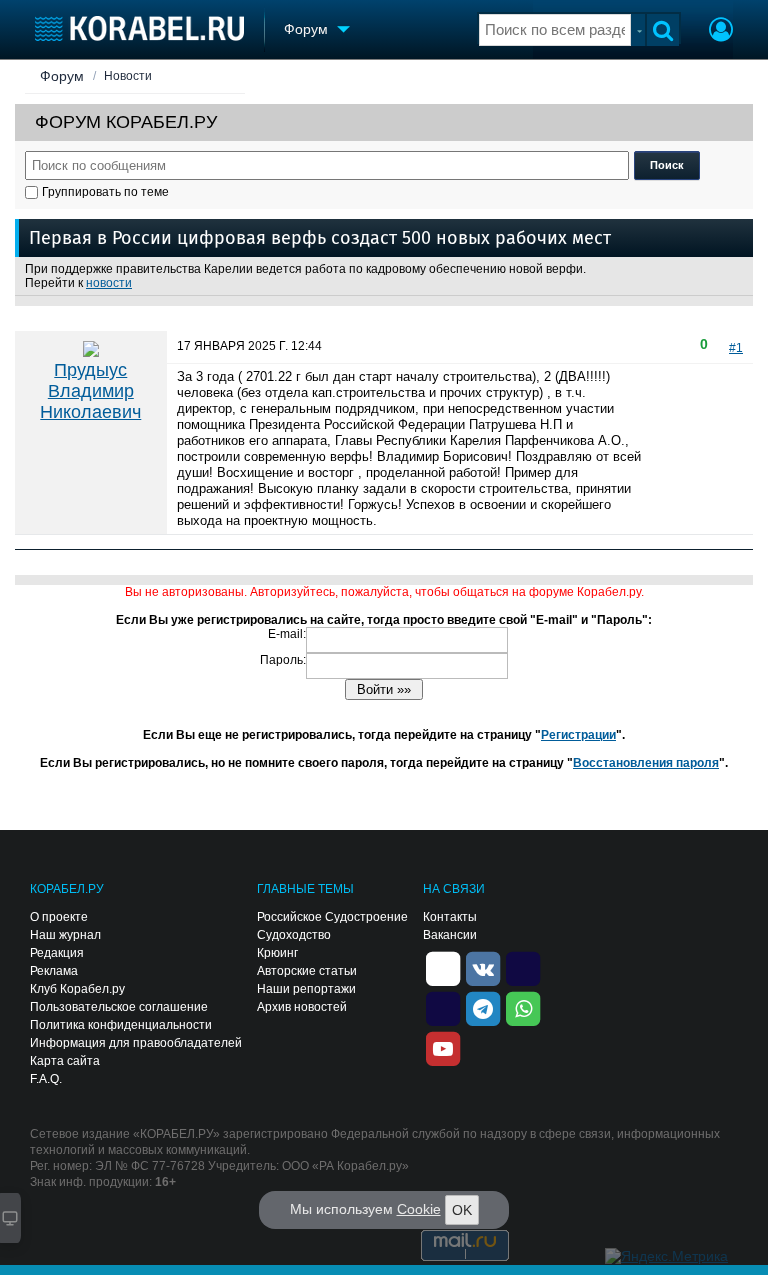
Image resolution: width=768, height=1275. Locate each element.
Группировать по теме (105, 192)
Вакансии (450, 935)
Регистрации (578, 735)
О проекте (59, 917)
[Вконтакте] (483, 967)
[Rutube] (523, 967)
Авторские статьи (307, 971)
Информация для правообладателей (136, 1043)
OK (462, 1210)
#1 (736, 348)
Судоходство (294, 935)
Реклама (54, 971)
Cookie (419, 1209)
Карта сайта (65, 1061)
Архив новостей (302, 1007)
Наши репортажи (306, 989)
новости (109, 283)
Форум (62, 76)
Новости (128, 76)
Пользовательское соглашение (119, 1007)
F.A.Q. (46, 1079)
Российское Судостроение (332, 917)
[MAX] (443, 1007)
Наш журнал (65, 935)
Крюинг (277, 953)
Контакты (450, 917)
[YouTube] (443, 1047)
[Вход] (721, 32)
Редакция (57, 953)
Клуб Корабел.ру (77, 989)
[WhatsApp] (523, 1007)
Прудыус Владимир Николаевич (90, 391)
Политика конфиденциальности (121, 1025)
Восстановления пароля (646, 763)
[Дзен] (443, 967)
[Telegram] (483, 1007)
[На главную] (139, 28)
